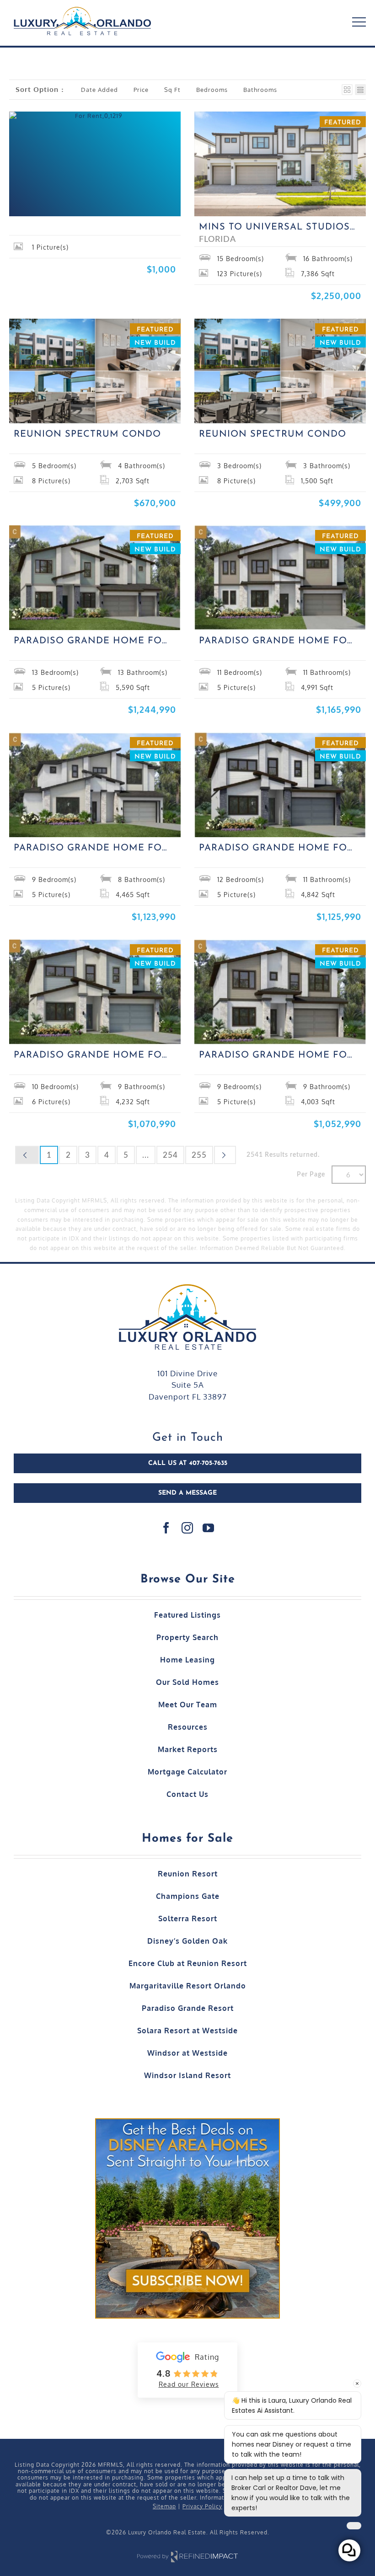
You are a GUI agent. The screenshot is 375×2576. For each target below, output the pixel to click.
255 (199, 1155)
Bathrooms (260, 90)
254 (170, 1155)
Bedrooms (212, 90)
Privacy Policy (202, 2506)
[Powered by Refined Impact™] (187, 2552)
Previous (27, 1155)
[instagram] (187, 1528)
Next (225, 1155)
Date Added (99, 90)
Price (141, 90)
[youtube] (209, 1528)
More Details (72, 196)
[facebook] (166, 1528)
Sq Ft (172, 90)
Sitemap (164, 2506)
